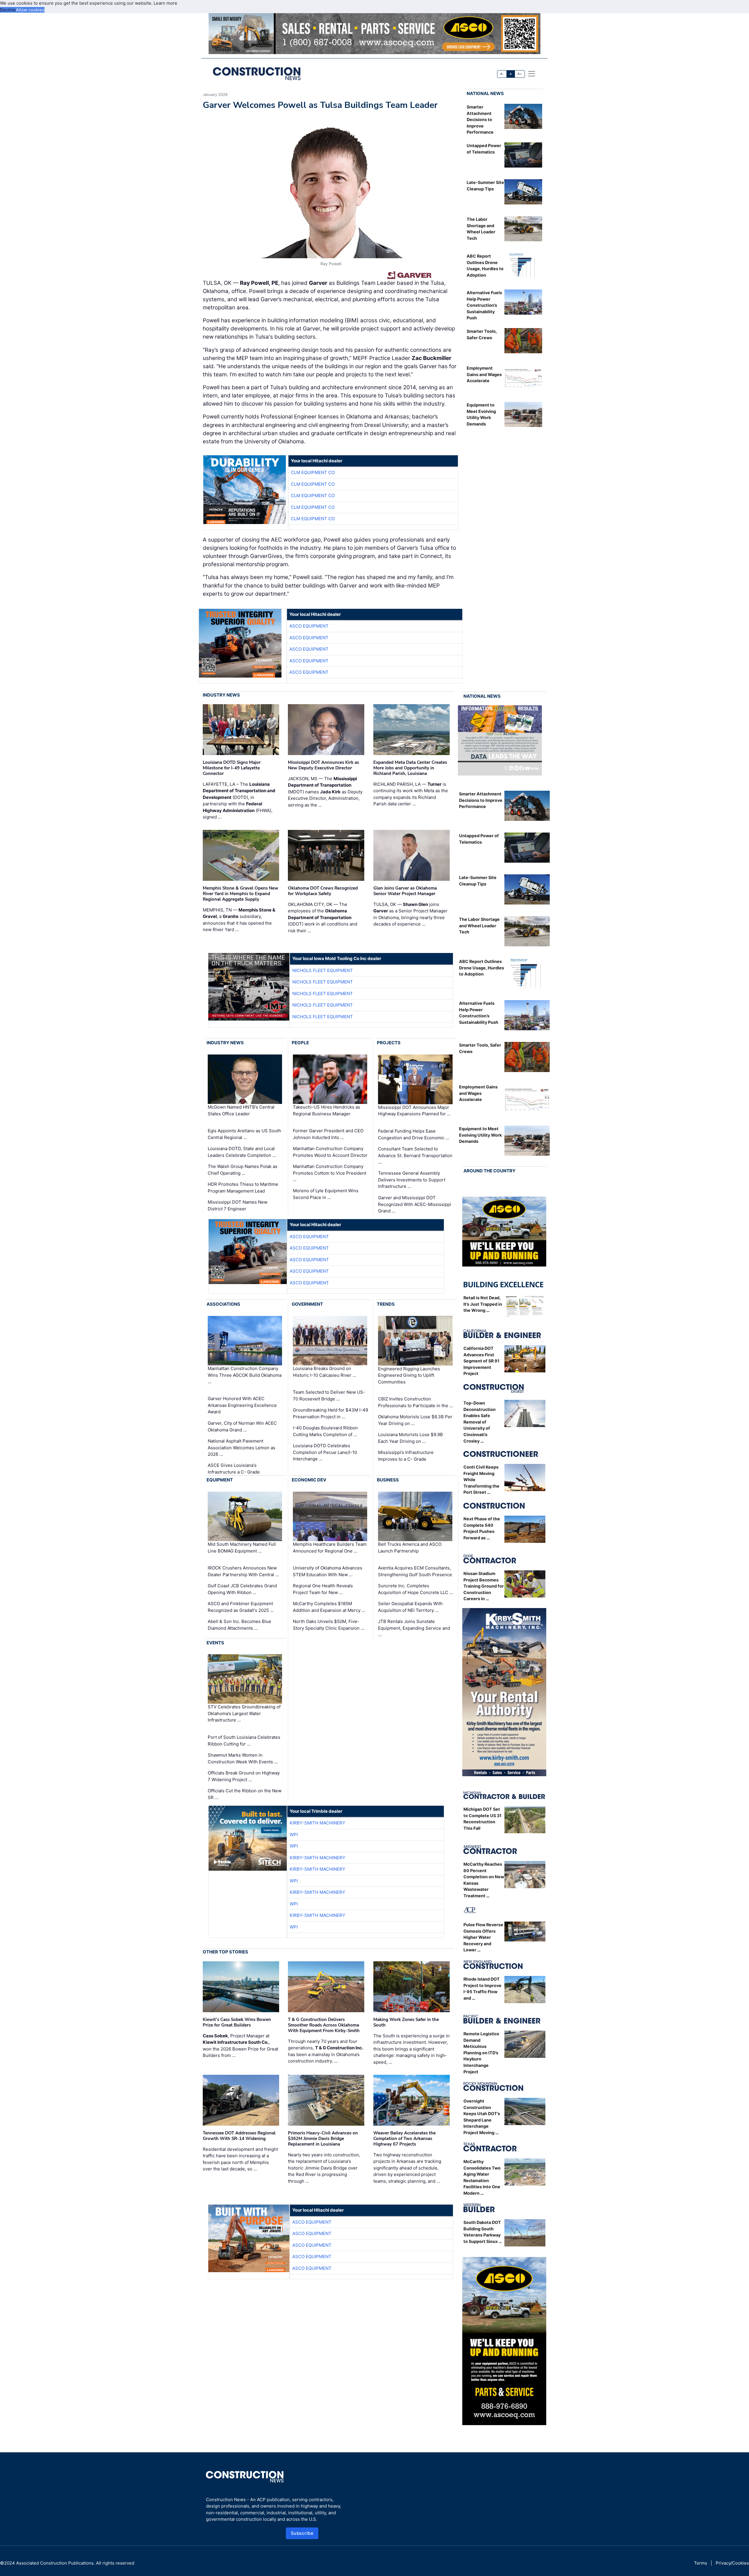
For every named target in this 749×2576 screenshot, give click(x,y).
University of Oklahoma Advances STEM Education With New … (328, 1571)
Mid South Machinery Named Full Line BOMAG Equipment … (242, 1548)
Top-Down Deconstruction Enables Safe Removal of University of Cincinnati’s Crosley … (480, 1422)
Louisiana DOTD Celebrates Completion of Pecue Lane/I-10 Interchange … (325, 1452)
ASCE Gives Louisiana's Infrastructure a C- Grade (234, 1469)
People (300, 1043)
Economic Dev (309, 1480)
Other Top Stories (225, 1952)
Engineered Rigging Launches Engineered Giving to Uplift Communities (409, 1375)
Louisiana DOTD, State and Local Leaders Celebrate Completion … (242, 1152)
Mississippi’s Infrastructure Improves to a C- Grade (406, 1456)
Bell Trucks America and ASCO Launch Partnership (410, 1548)
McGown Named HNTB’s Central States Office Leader (241, 1110)
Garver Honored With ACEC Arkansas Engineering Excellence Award (242, 1405)
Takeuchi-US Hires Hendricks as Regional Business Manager (327, 1110)
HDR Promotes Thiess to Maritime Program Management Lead (243, 1188)
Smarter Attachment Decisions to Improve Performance (480, 119)
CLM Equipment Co (313, 472)
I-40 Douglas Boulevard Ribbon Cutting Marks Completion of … (325, 1431)
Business (388, 1480)
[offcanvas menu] (532, 74)
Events (215, 1643)
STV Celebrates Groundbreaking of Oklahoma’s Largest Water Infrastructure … (244, 1713)
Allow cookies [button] (30, 10)
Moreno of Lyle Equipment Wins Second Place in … (326, 1194)
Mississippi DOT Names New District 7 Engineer (238, 1205)
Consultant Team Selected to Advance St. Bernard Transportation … (415, 1155)
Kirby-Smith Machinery (317, 1823)
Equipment (220, 1480)
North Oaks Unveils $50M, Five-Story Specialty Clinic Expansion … (329, 1625)
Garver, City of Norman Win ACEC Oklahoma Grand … (242, 1426)
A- (502, 74)
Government (307, 1304)
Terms (701, 2563)
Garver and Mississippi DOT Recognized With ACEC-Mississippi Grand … (415, 1204)
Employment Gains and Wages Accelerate (484, 374)
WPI (294, 1835)
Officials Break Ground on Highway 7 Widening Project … (244, 1776)
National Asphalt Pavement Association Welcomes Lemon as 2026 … (242, 1448)
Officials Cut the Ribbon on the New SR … (245, 1794)
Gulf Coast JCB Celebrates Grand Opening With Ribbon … (242, 1589)
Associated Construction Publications (55, 2563)
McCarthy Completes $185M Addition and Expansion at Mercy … (329, 1607)
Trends (386, 1304)
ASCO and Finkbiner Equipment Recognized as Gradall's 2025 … (241, 1607)
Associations (223, 1304)
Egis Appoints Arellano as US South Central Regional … (244, 1134)
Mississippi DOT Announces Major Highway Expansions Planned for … (414, 1111)
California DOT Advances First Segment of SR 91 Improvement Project (481, 1361)
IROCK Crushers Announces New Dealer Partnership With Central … (243, 1571)
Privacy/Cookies (732, 2563)
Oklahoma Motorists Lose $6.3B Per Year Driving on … (415, 1420)
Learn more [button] (165, 3)
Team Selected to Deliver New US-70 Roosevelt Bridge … (329, 1395)
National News (485, 93)
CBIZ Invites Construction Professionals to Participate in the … (415, 1402)
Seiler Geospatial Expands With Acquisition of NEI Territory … (410, 1607)
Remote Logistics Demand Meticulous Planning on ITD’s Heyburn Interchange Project (481, 2053)
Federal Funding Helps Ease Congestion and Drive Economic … (414, 1134)
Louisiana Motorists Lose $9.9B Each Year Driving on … (410, 1438)
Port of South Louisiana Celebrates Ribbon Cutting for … (244, 1741)
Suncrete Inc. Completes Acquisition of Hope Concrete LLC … (415, 1589)
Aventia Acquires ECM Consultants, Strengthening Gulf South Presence (415, 1571)
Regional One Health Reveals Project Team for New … (323, 1589)
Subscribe (302, 2533)
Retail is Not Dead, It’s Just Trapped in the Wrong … (483, 1304)
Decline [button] (8, 10)
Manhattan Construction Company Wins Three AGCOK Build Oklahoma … (245, 1375)
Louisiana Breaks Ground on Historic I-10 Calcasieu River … (324, 1372)
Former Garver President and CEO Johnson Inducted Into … (328, 1134)
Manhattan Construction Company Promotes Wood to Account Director (330, 1152)
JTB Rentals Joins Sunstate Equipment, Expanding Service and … (414, 1628)
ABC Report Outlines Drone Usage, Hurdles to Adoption (482, 968)
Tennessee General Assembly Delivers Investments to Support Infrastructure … (412, 1180)
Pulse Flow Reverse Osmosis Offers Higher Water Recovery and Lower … (483, 1937)
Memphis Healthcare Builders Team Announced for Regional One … (330, 1548)
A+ (520, 74)
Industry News (221, 695)
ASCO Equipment (309, 626)
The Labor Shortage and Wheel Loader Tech (479, 926)
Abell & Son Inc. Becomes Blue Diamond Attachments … (239, 1625)
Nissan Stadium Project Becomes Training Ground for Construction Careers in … (484, 1586)
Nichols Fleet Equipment (323, 970)
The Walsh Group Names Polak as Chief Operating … (243, 1170)
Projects (389, 1043)
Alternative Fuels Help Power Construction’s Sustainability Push (484, 305)
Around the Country (489, 1171)
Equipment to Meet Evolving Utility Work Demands (480, 1135)
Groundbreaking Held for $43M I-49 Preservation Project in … (330, 1413)
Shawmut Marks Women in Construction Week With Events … (243, 1758)
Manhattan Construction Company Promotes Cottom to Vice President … (330, 1173)
